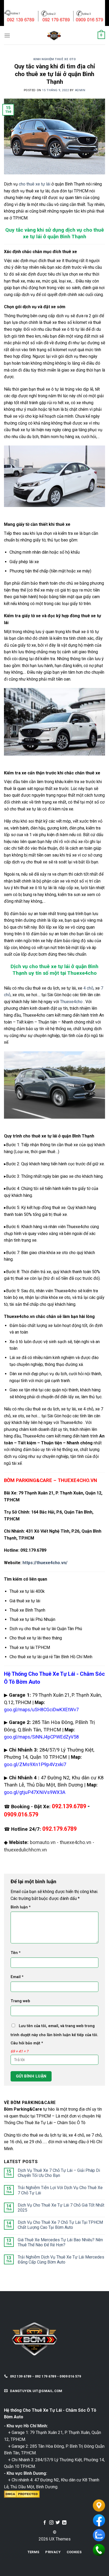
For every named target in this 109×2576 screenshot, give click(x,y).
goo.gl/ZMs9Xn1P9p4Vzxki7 (35, 1765)
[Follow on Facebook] (45, 2523)
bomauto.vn (43, 1842)
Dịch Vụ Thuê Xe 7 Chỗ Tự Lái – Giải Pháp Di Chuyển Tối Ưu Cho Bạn (59, 2173)
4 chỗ (88, 988)
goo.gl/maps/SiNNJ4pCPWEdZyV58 (41, 1737)
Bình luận (21, 1907)
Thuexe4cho (71, 1002)
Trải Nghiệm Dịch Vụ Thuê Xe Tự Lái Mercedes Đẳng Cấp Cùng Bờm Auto (61, 2260)
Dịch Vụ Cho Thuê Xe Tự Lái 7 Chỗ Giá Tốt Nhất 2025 (61, 2208)
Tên (16, 1953)
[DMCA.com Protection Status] (22, 2494)
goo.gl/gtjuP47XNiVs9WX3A (35, 1792)
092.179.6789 (60, 1829)
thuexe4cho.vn (76, 1842)
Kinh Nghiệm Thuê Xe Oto (55, 59)
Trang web (20, 2001)
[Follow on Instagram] (51, 2523)
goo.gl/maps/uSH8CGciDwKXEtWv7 (41, 1710)
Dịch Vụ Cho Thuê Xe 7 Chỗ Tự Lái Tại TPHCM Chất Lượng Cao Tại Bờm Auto (60, 2225)
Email (17, 1977)
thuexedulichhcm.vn (25, 1850)
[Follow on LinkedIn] (64, 2523)
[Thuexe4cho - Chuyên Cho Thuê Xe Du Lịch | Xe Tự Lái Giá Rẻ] (54, 35)
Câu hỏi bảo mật (27, 2043)
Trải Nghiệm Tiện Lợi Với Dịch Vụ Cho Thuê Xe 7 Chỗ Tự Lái (60, 2190)
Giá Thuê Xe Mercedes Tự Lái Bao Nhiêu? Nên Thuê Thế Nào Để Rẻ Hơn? (60, 2242)
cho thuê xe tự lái (35, 184)
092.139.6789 (69, 1806)
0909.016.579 (21, 1814)
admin (80, 90)
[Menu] (7, 35)
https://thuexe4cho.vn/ (45, 1563)
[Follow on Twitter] (58, 2523)
